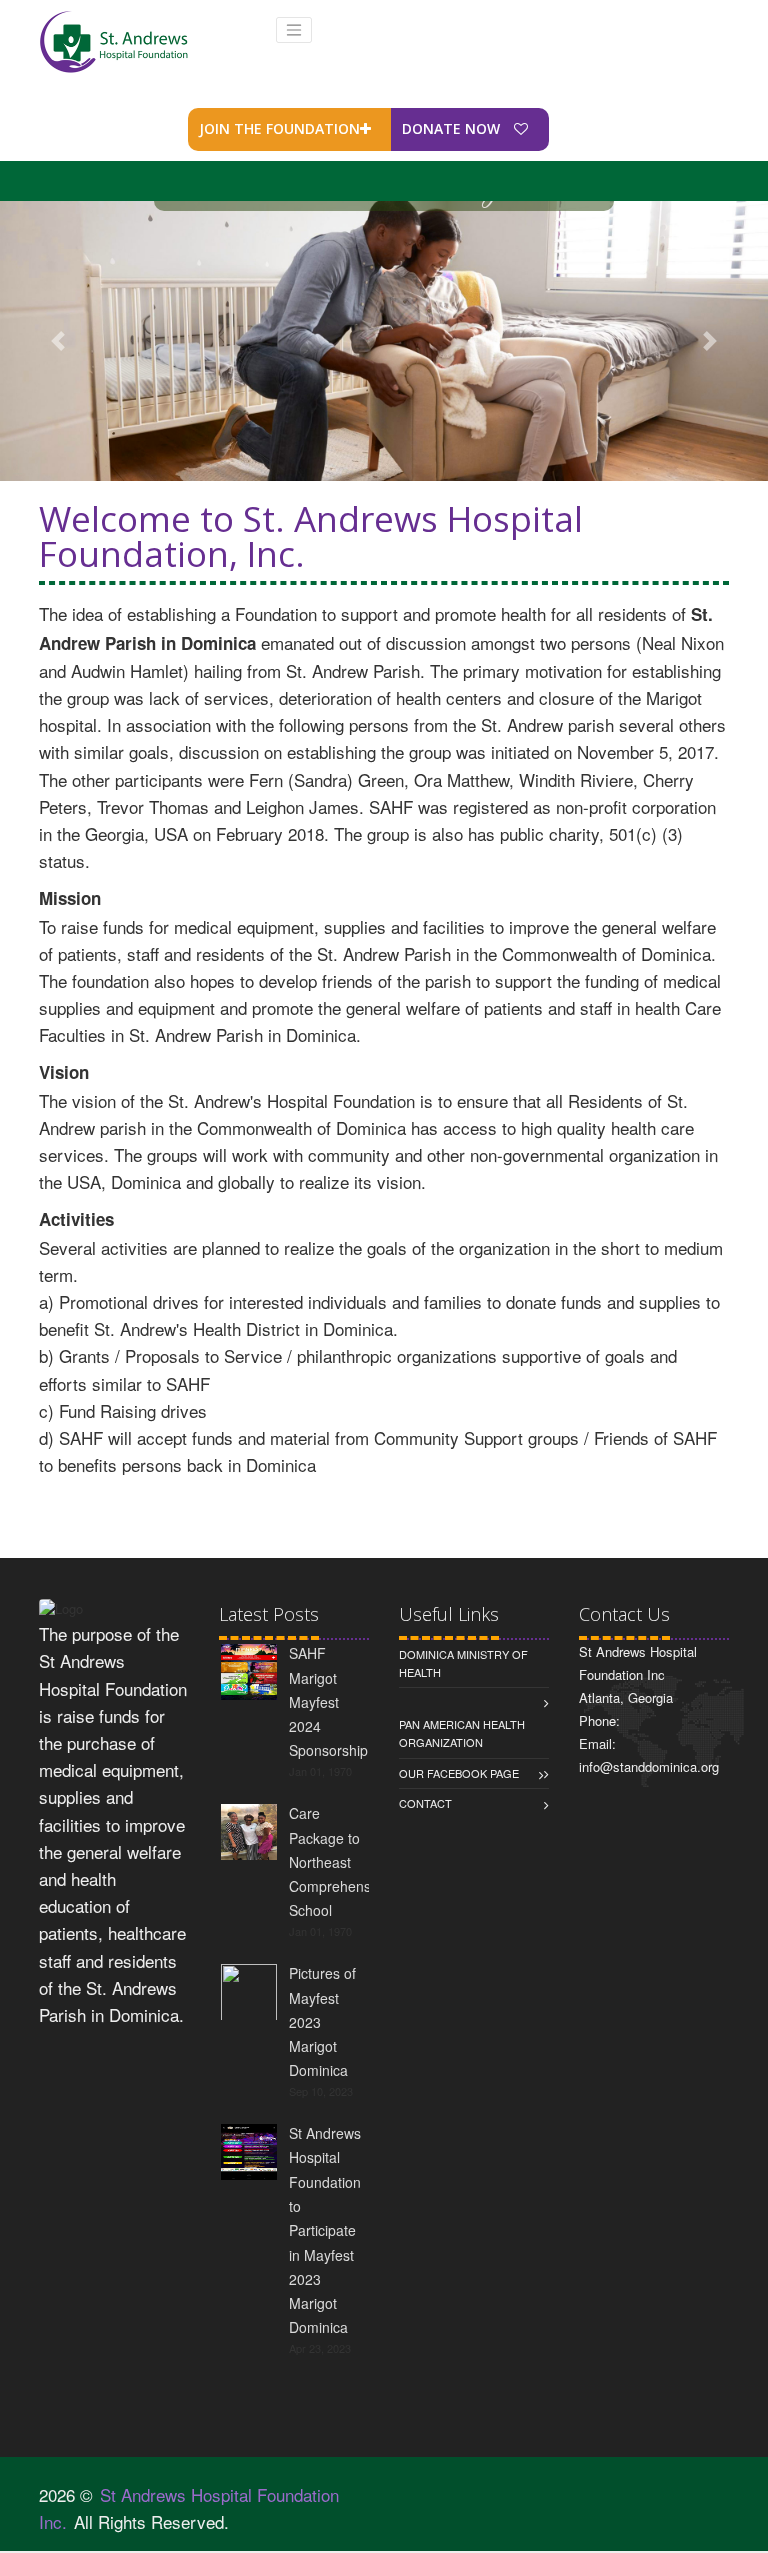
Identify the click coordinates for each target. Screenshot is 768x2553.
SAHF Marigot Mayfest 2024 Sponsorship (328, 1701)
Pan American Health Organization (462, 1733)
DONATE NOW (453, 128)
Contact (425, 1803)
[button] (57, 341)
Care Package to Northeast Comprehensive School (339, 1861)
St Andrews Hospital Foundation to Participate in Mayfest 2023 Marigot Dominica (325, 2230)
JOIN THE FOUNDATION (279, 128)
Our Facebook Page (459, 1773)
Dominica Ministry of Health (463, 1663)
